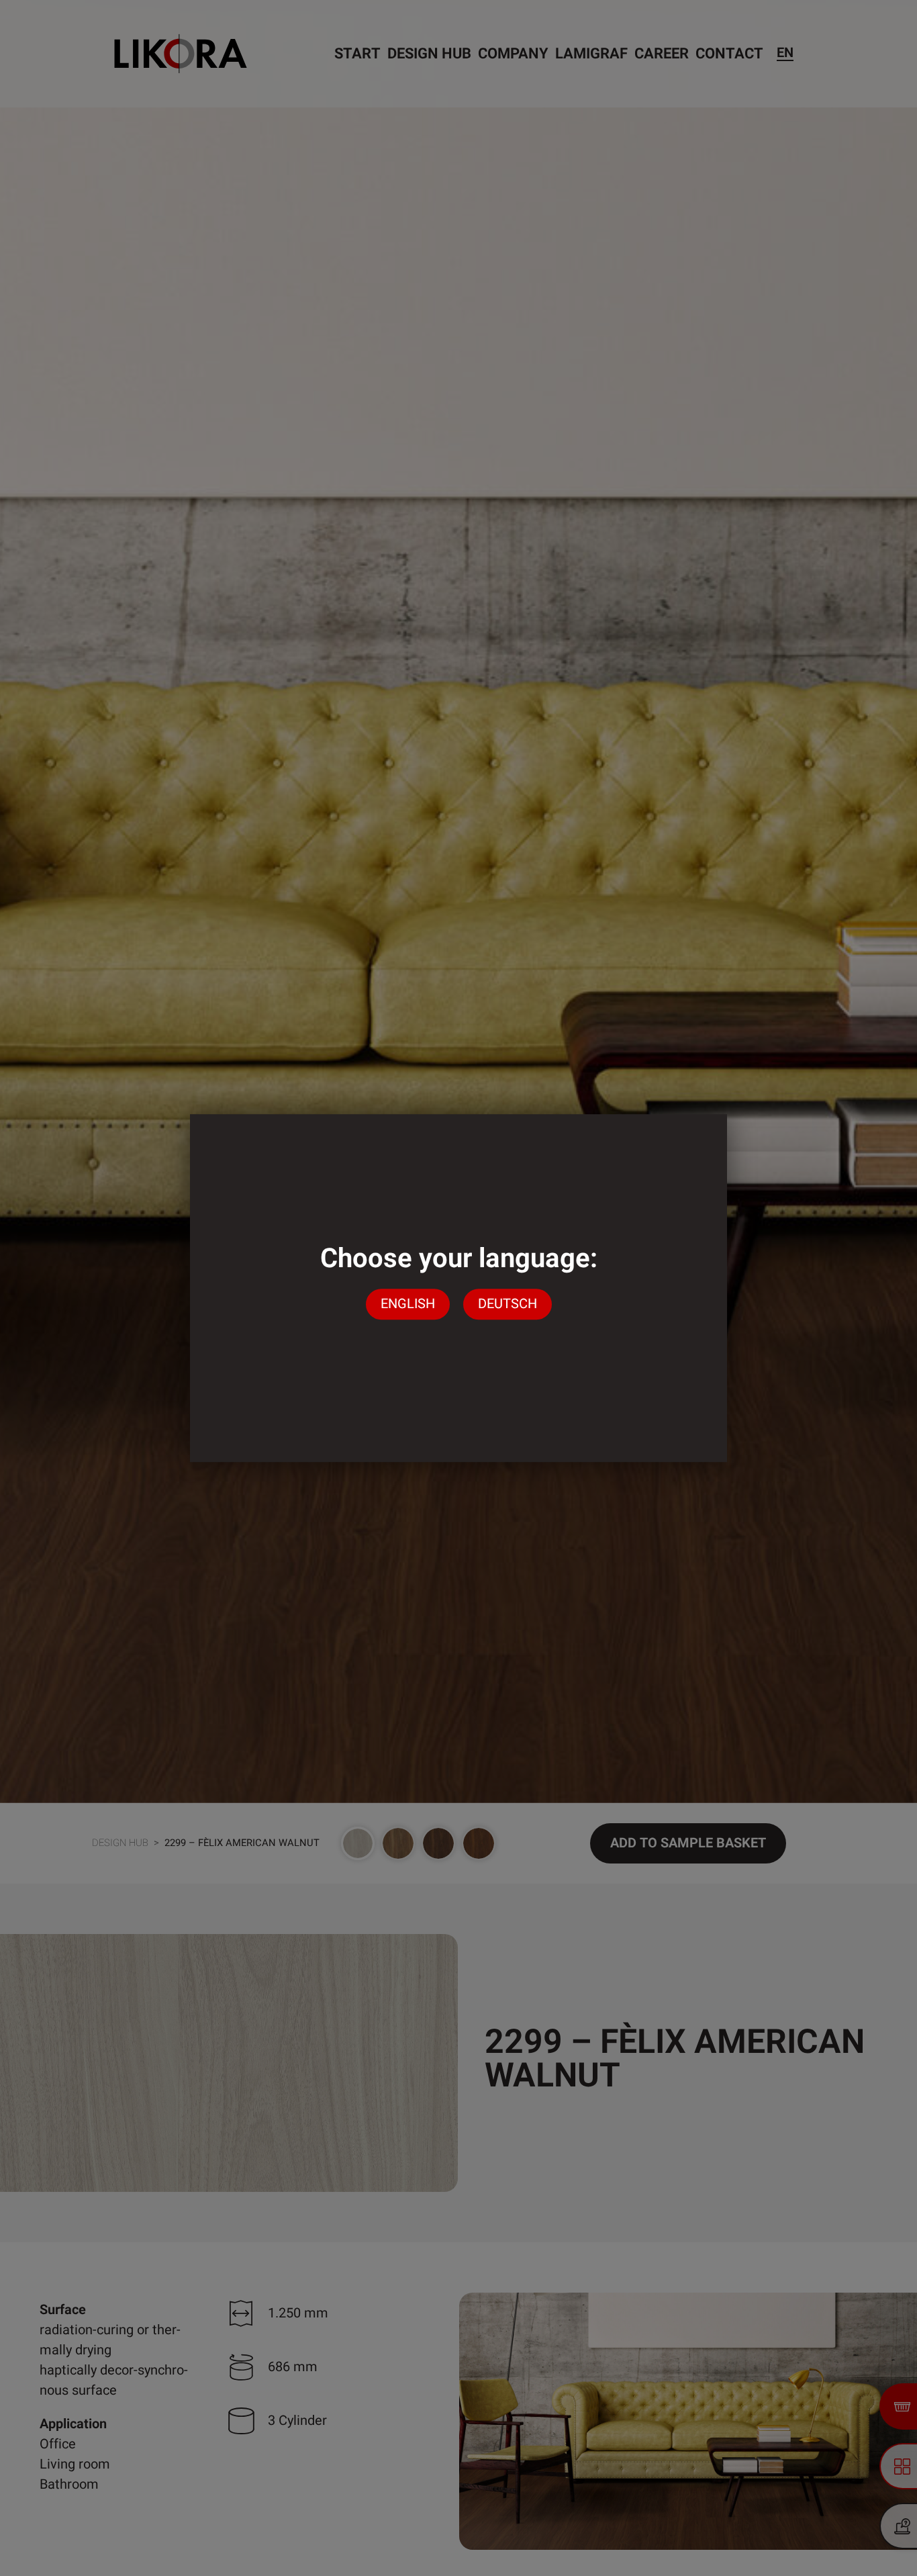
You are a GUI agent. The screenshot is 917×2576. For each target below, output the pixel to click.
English (408, 1304)
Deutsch (508, 1304)
